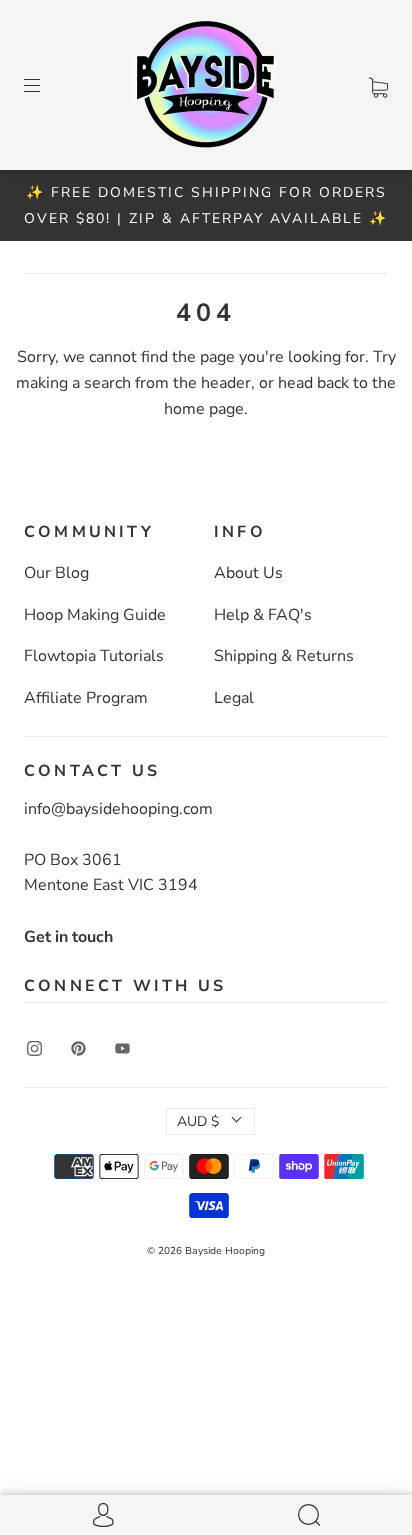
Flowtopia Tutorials (94, 656)
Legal (234, 698)
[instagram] (34, 1049)
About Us (248, 573)
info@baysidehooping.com (118, 809)
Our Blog (56, 573)
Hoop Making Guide (95, 615)
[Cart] (378, 84)
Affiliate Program (86, 698)
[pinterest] (78, 1049)
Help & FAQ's (263, 615)
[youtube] (122, 1049)
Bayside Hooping (225, 1251)
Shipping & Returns (284, 656)
